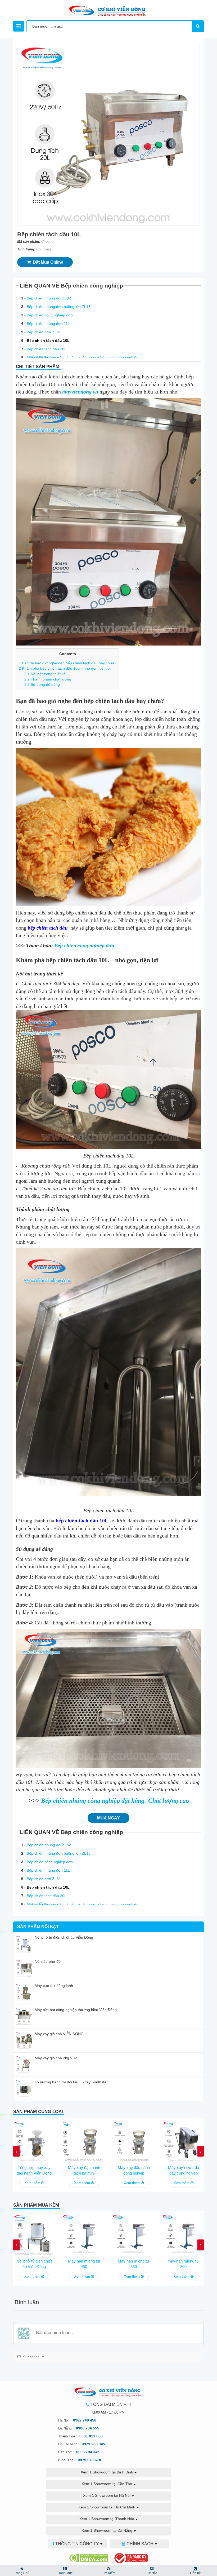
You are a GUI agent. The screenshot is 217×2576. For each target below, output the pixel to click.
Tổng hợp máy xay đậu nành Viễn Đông (34, 2170)
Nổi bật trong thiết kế (45, 674)
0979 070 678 (89, 2460)
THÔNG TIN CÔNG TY (77, 2544)
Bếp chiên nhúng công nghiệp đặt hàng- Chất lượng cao (115, 1801)
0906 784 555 (88, 2428)
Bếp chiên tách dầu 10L (48, 341)
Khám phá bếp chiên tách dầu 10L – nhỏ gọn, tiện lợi (65, 668)
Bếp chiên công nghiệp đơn (50, 315)
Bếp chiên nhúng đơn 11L (48, 324)
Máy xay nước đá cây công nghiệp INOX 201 (184, 2171)
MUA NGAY (108, 1818)
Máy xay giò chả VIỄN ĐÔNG (59, 2034)
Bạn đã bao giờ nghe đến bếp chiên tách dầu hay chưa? (68, 663)
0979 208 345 (93, 2444)
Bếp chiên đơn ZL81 (44, 332)
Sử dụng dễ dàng (42, 684)
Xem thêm (33, 2183)
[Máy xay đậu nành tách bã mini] (84, 2140)
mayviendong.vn (80, 392)
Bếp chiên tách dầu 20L (47, 349)
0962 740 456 (85, 2420)
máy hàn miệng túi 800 (183, 2264)
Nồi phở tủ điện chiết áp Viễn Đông (64, 1937)
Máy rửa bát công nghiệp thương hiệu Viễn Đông (76, 2010)
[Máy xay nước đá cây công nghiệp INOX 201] (183, 2140)
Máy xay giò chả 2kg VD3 (56, 2058)
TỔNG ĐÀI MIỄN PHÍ (111, 2404)
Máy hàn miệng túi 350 (134, 2264)
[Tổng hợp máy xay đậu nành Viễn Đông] (34, 2140)
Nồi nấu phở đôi (48, 1961)
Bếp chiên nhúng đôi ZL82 (49, 298)
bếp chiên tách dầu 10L (82, 1521)
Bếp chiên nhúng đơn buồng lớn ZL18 (59, 307)
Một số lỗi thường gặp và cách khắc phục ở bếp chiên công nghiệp (83, 357)
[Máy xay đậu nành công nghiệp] (134, 2140)
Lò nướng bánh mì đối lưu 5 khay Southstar (71, 2082)
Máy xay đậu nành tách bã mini (84, 2170)
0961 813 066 (91, 2436)
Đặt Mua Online (47, 262)
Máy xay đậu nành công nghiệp (134, 2170)
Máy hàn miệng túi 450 (84, 2264)
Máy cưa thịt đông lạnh (54, 1986)
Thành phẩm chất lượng (48, 679)
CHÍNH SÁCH (140, 2544)
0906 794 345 (88, 2452)
